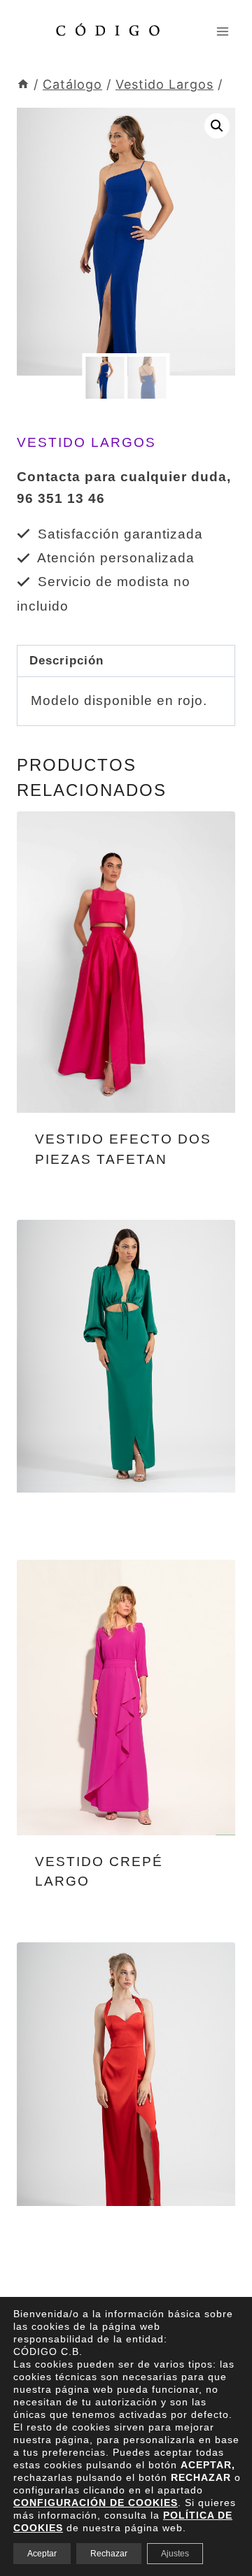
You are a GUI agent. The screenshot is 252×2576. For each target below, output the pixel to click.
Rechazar (109, 2554)
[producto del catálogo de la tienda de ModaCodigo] (126, 962)
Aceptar (42, 2554)
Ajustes (175, 2554)
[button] (217, 126)
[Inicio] (23, 84)
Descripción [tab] (66, 661)
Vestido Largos (86, 442)
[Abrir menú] (222, 31)
